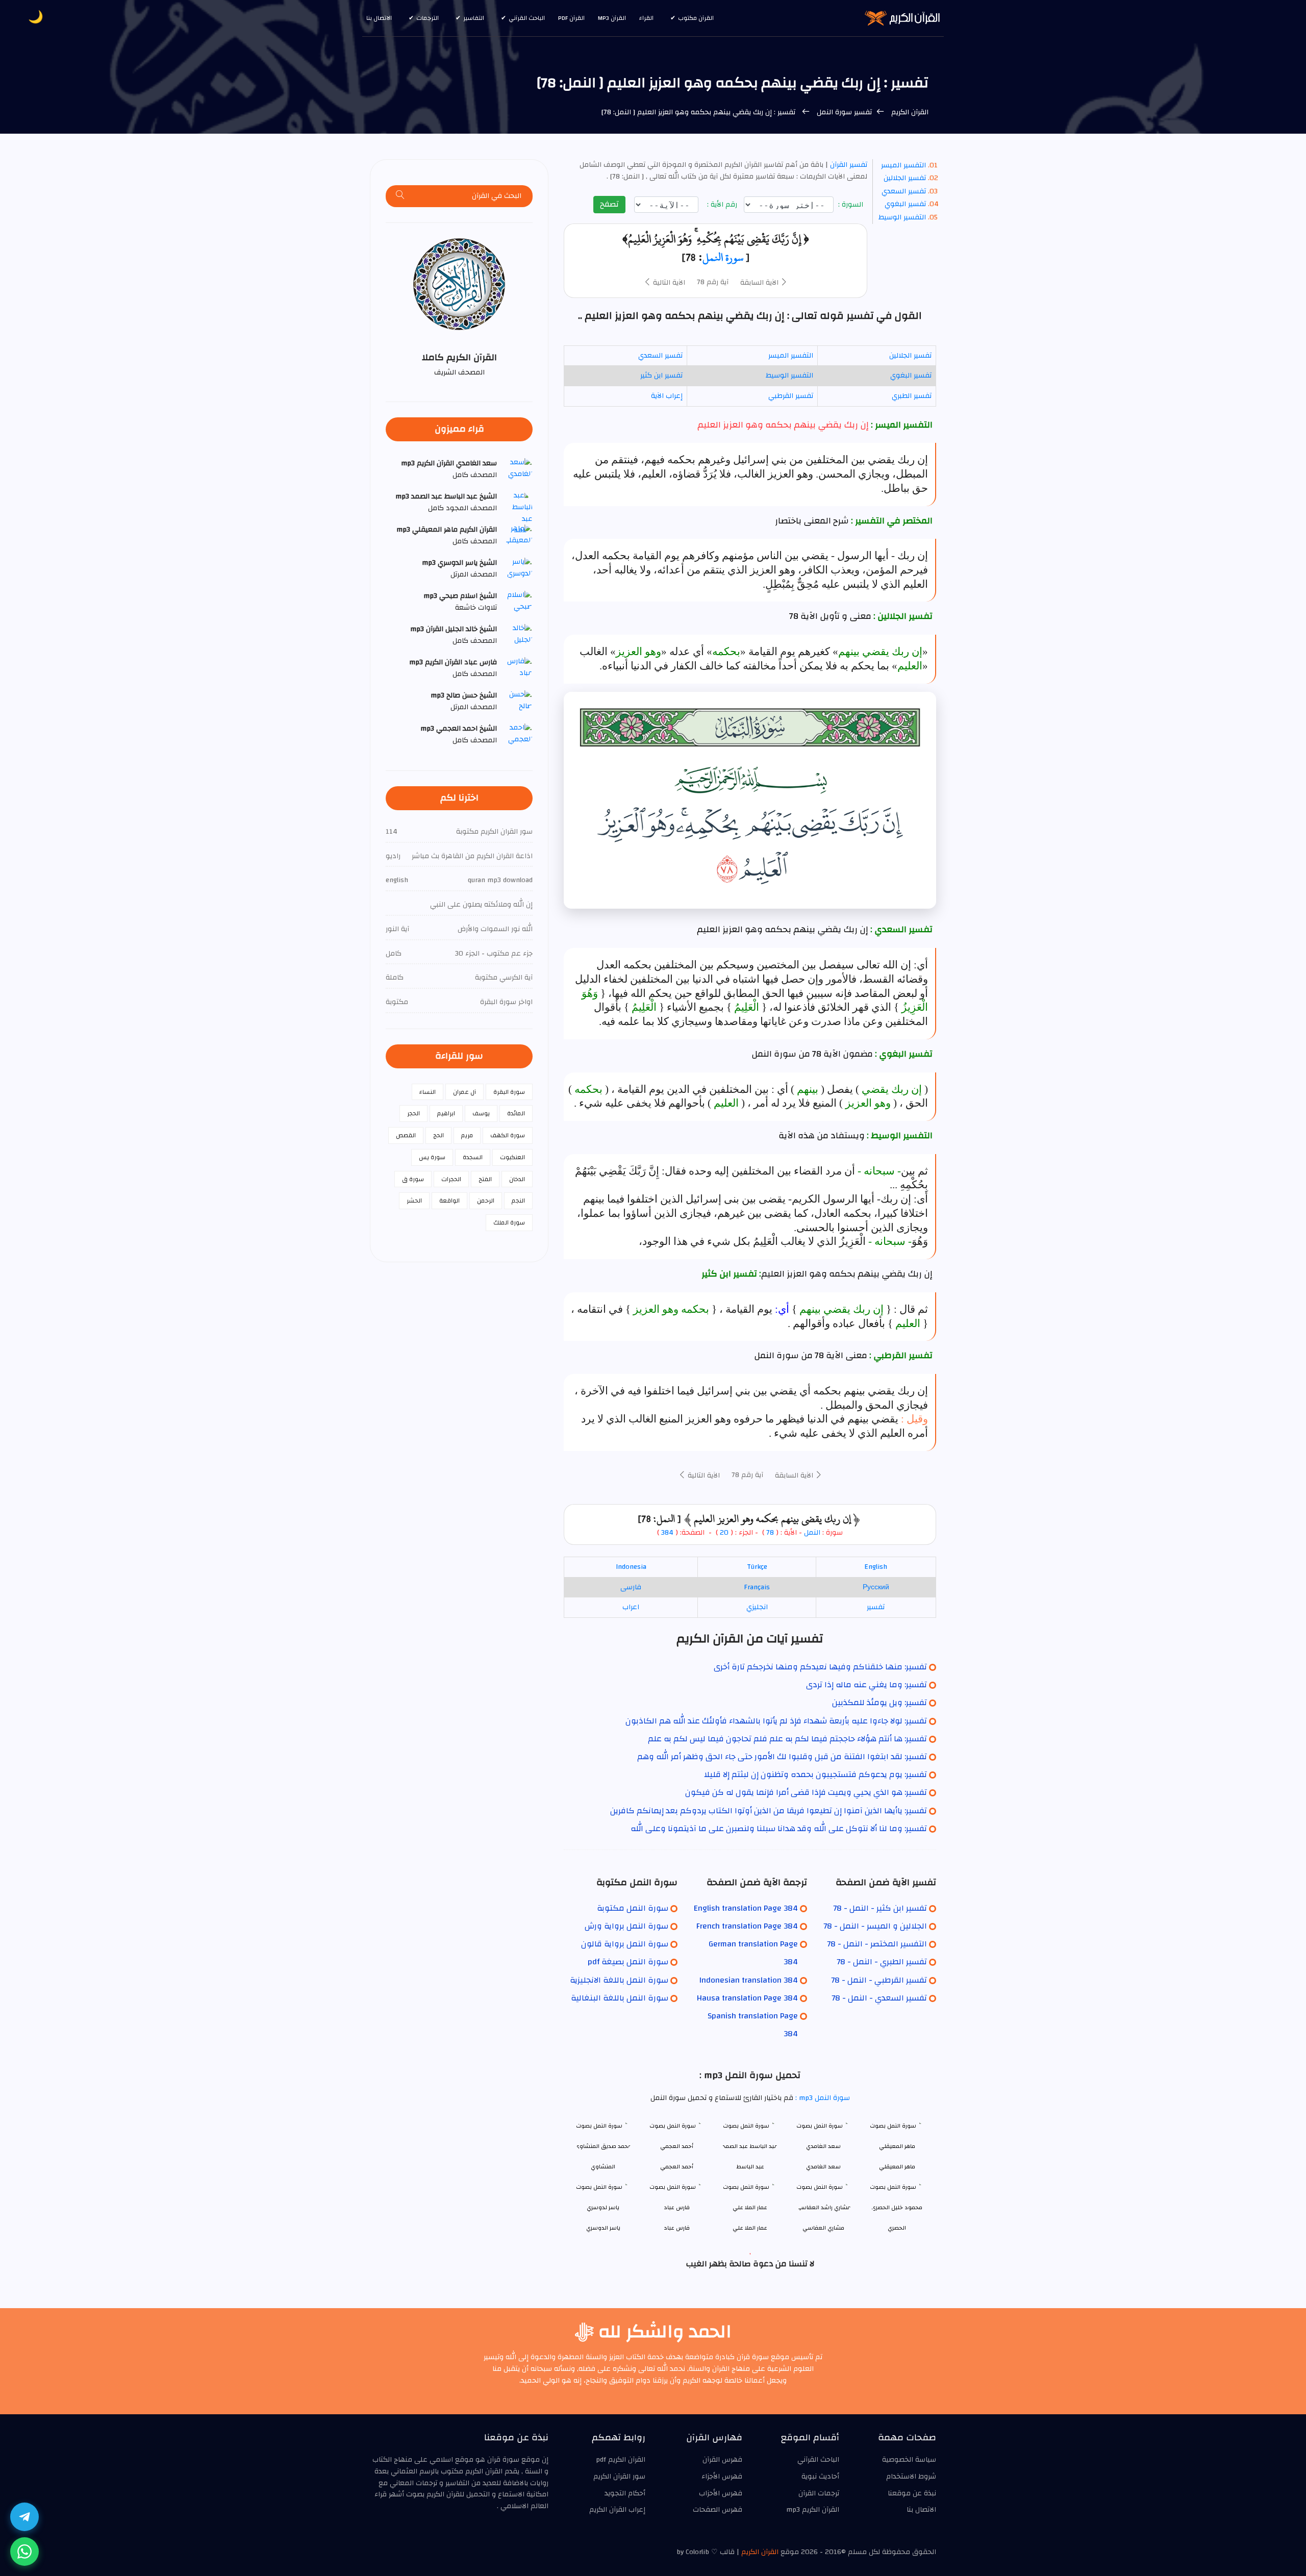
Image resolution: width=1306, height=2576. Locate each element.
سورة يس (432, 1157)
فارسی (631, 1587)
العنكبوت (512, 1157)
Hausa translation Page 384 (747, 1998)
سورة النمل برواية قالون (625, 1944)
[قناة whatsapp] (24, 2552)
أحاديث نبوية (820, 2477)
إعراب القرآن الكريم (617, 2510)
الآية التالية (668, 283)
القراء (646, 18)
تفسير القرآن (848, 165)
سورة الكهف (508, 1135)
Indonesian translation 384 (749, 1980)
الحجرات (451, 1179)
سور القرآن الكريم (619, 2477)
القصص (406, 1135)
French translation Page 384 (747, 1926)
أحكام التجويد (625, 2493)
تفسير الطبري (912, 396)
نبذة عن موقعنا (912, 2493)
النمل (812, 1533)
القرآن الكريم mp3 (813, 2510)
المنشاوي (603, 2167)
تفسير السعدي (904, 191)
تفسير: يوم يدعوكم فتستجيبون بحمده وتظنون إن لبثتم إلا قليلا (815, 1774)
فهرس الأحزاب (721, 2493)
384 (667, 1533)
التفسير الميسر (903, 165)
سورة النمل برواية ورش (626, 1926)
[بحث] (400, 196)
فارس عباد (677, 2228)
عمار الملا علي (750, 2228)
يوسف (481, 1113)
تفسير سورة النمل (843, 112)
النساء (428, 1092)
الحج (438, 1135)
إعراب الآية (667, 396)
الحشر (414, 1201)
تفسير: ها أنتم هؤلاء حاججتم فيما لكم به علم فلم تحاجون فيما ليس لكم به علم (787, 1739)
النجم (518, 1201)
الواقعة (449, 1201)
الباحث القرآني (527, 18)
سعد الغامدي (823, 2167)
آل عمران (464, 1092)
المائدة (516, 1113)
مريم (467, 1135)
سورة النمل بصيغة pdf (628, 1962)
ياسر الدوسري (603, 2228)
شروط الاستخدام (911, 2477)
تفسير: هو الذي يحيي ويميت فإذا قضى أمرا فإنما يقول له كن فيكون (806, 1792)
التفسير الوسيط (902, 217)
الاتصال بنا (379, 18)
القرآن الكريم (909, 112)
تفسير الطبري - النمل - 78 (882, 1962)
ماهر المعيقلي (897, 2167)
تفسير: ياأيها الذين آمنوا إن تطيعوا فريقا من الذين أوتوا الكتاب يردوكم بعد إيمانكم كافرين (769, 1811)
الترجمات (428, 18)
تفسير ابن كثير (661, 376)
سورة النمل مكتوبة (633, 1908)
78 (770, 1533)
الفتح (485, 1179)
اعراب (631, 1607)
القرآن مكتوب (696, 18)
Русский (876, 1587)
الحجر (413, 1113)
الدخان (517, 1179)
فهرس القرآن (722, 2460)
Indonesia (631, 1567)
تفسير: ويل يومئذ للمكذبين (880, 1703)
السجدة (473, 1157)
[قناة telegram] (24, 2517)
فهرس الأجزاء (722, 2477)
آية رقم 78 (713, 282)
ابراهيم (446, 1113)
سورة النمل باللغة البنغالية (620, 1998)
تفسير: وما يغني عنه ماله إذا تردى (867, 1685)
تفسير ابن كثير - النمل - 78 (880, 1908)
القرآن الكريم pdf (621, 2460)
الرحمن (486, 1201)
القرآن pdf (571, 18)
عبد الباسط (750, 2167)
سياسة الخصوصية (909, 2460)
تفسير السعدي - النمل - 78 (879, 1998)
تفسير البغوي (905, 204)
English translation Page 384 (746, 1908)
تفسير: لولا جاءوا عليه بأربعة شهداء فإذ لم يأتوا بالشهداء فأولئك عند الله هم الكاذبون (776, 1721)
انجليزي (757, 1607)
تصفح (609, 204)
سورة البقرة (509, 1092)
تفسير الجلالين (905, 178)
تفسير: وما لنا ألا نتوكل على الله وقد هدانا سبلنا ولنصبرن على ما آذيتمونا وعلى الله (779, 1829)
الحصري (897, 2228)
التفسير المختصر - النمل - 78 (877, 1944)
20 (723, 1533)
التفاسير (474, 18)
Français (757, 1587)
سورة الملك (509, 1222)
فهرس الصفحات (718, 2510)
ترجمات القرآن (819, 2493)
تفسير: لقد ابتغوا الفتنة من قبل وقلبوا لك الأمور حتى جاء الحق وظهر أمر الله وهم (782, 1757)
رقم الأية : (723, 205)
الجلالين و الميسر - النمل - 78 (875, 1926)
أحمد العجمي (677, 2167)
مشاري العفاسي (823, 2228)
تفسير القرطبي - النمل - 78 (879, 1980)
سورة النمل (723, 257)
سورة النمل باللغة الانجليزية (619, 1980)
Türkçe (757, 1567)
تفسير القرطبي (791, 396)
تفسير (876, 1607)
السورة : (852, 205)
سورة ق (413, 1179)
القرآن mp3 (612, 18)
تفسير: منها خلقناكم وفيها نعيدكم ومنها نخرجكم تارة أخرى (820, 1667)
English (876, 1567)
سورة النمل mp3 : (822, 2098)
